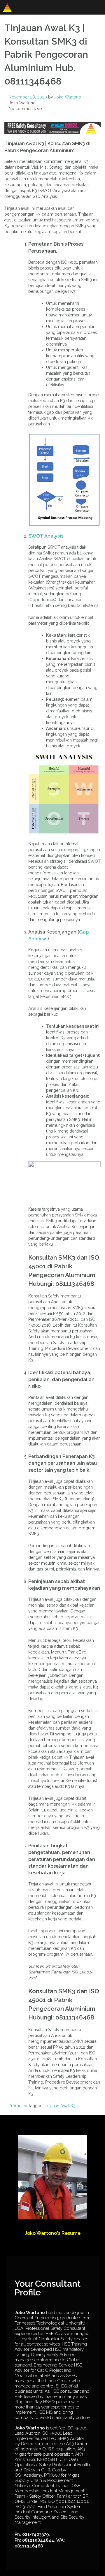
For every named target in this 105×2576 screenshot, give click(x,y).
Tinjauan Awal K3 (60, 2106)
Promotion (18, 2106)
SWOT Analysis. (46, 536)
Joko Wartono (68, 97)
